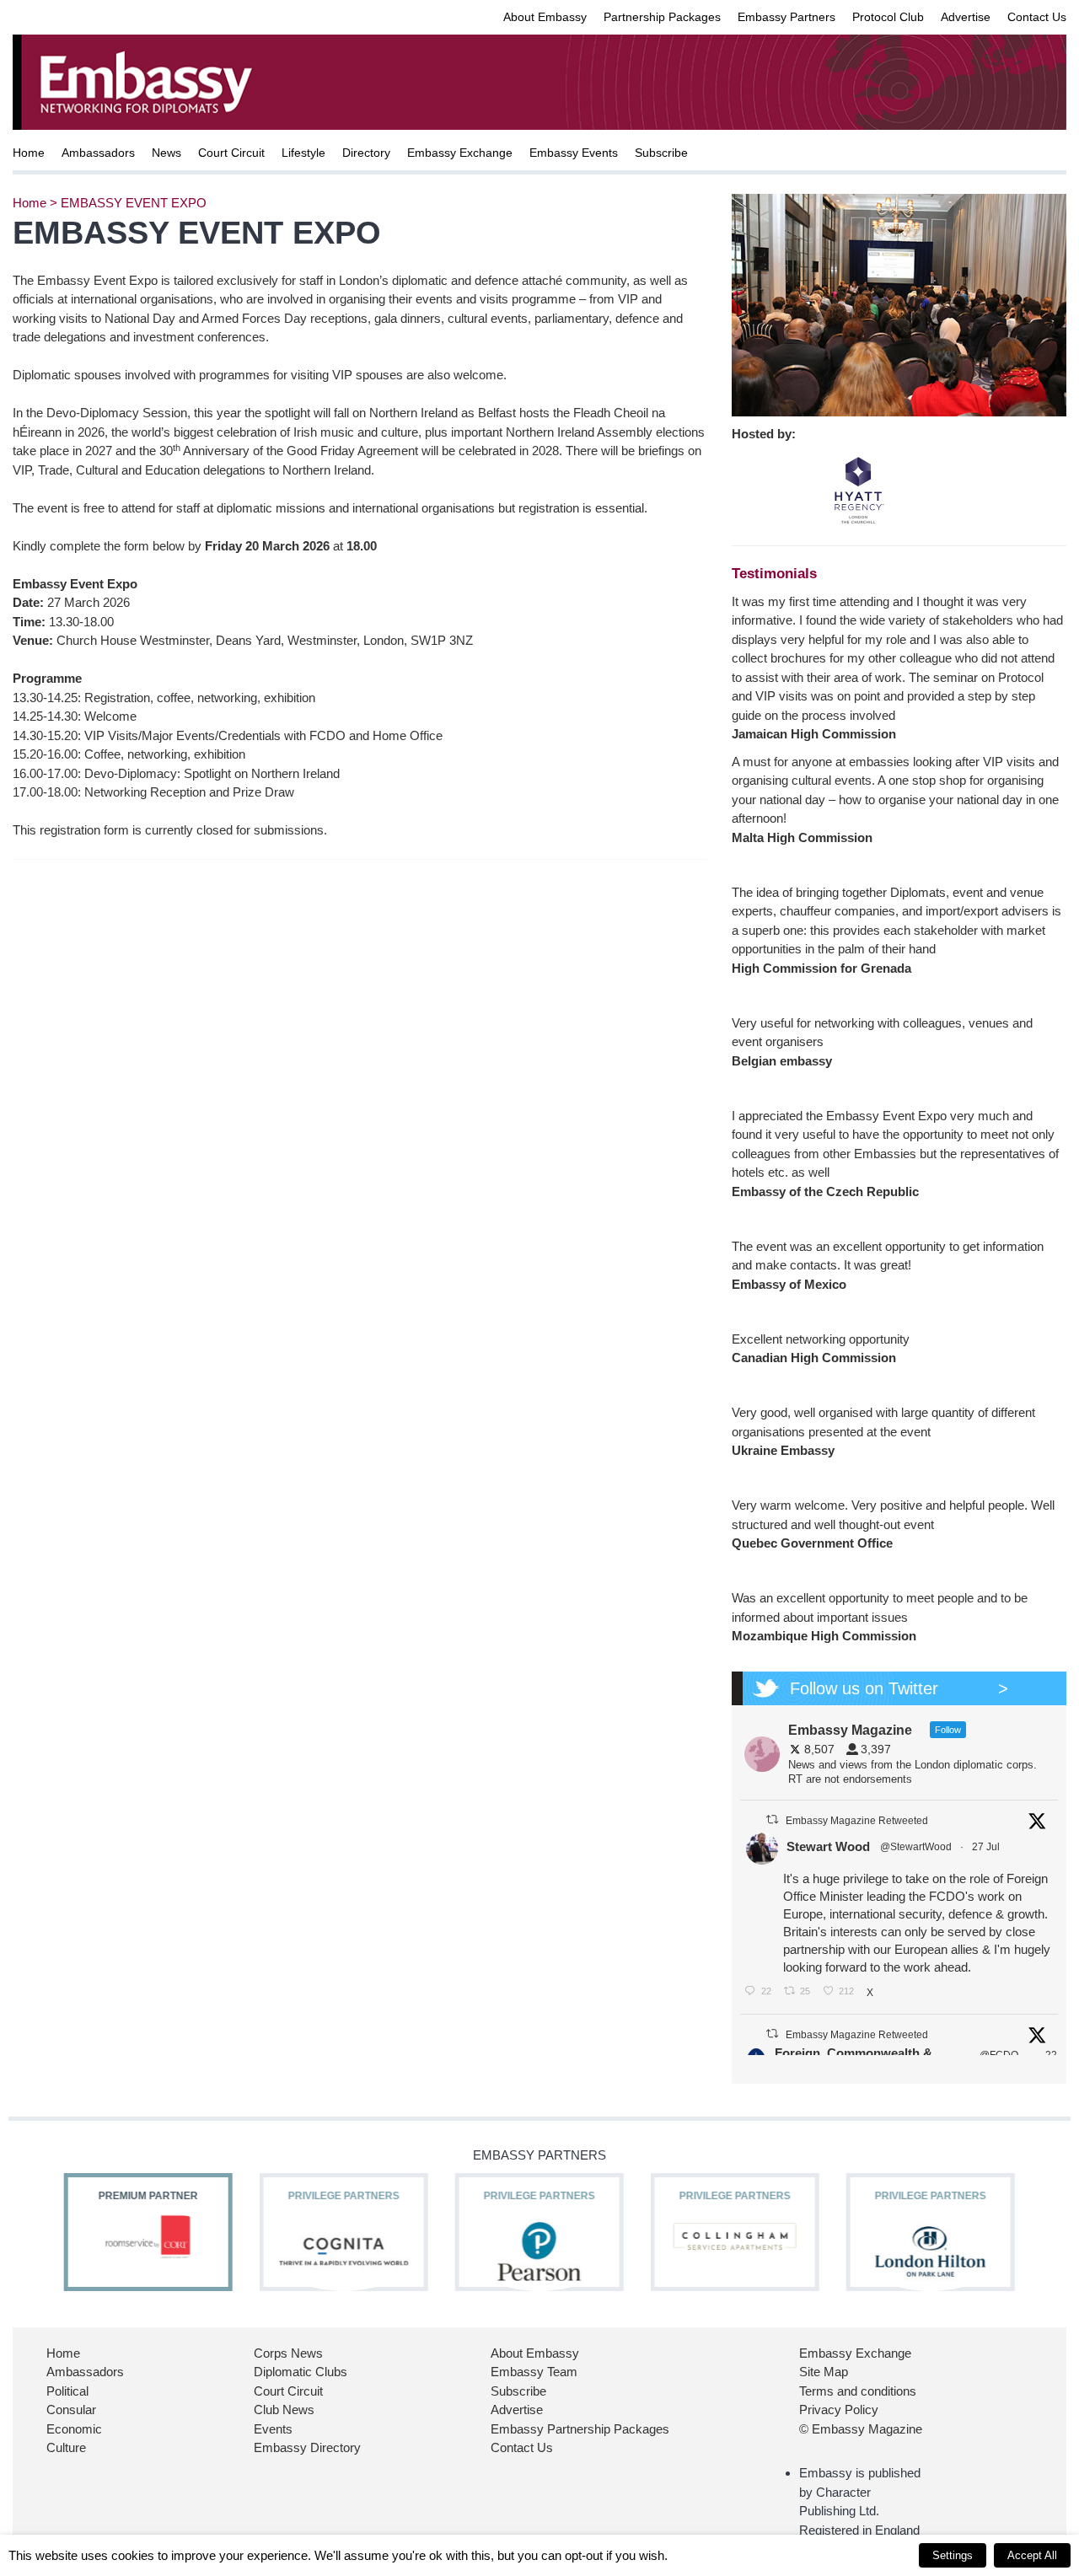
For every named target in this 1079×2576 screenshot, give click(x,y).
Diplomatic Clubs (301, 2372)
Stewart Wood (828, 1846)
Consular (71, 2410)
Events (273, 2429)
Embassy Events (574, 153)
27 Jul (987, 1847)
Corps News (288, 2353)
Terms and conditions (858, 2391)
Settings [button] (953, 2555)
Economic (74, 2429)
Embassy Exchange (460, 153)
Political (67, 2391)
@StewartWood (916, 1847)
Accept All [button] (1032, 2555)
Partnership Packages (662, 17)
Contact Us (1037, 17)
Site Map (824, 2372)
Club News (284, 2410)
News (166, 153)
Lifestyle (303, 153)
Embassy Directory (307, 2447)
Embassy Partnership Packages (580, 2429)
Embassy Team (534, 2372)
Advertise (966, 17)
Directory (366, 153)
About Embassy (545, 17)
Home (29, 153)
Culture (66, 2447)
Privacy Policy (839, 2410)
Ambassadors (98, 153)
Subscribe (661, 153)
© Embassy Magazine (861, 2429)
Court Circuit (231, 153)
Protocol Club (888, 17)
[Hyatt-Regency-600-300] (858, 489)
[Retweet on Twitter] (772, 1819)
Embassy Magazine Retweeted (857, 1821)
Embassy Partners (786, 17)
